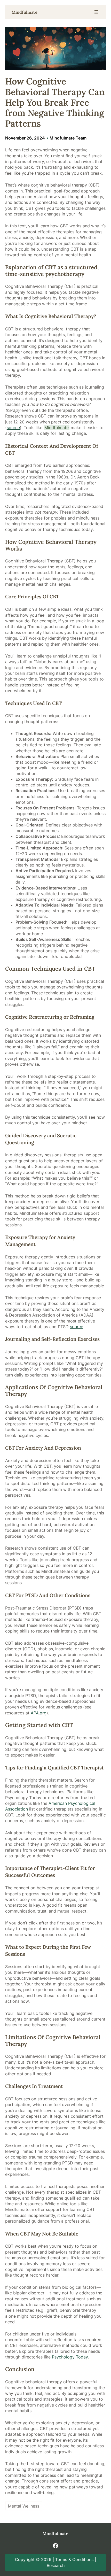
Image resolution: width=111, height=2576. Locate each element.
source (13, 428)
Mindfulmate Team (68, 138)
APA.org (39, 1713)
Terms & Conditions (74, 2559)
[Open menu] (96, 12)
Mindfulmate (25, 12)
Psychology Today (70, 2357)
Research (56, 2565)
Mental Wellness (24, 2506)
